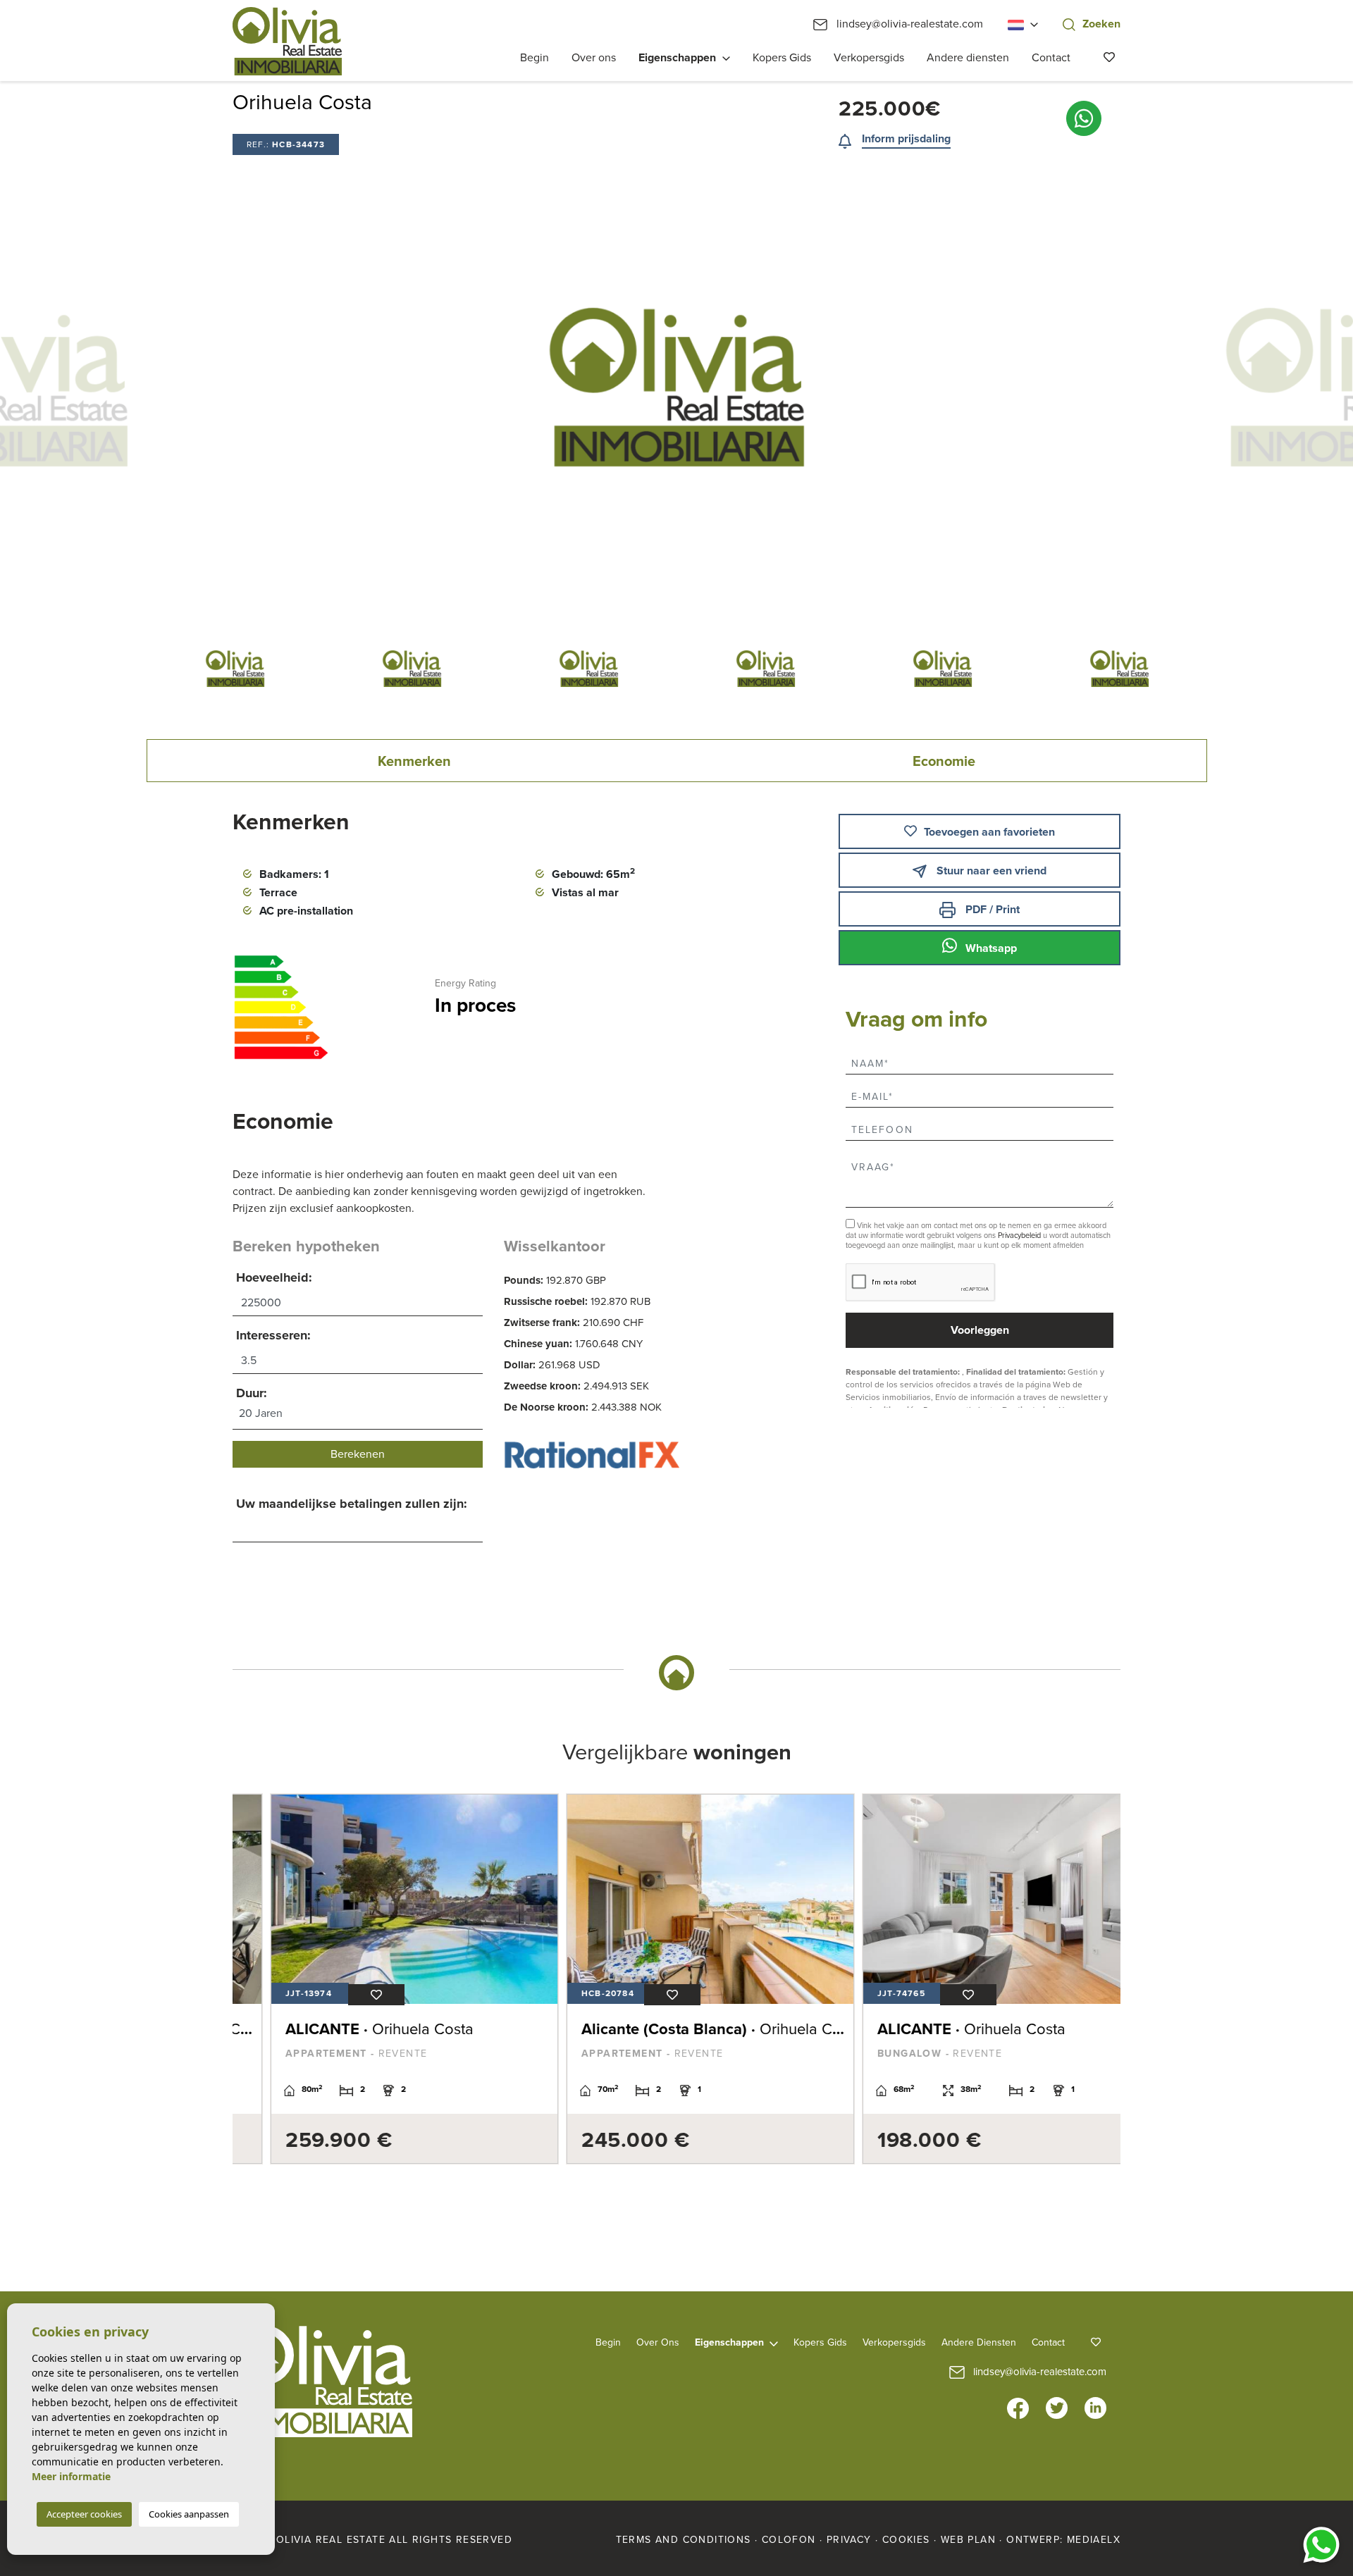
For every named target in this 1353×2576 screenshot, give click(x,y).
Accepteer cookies (84, 2514)
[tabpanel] (381, 1979)
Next (1184, 387)
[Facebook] (1018, 2408)
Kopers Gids (782, 58)
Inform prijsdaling (906, 139)
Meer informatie (71, 2476)
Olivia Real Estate (287, 41)
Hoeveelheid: (274, 1277)
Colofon (789, 2540)
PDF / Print (991, 910)
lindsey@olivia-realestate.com (908, 24)
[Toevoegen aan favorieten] (342, 1995)
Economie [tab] (944, 762)
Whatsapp (990, 948)
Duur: (252, 1393)
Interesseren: (273, 1335)
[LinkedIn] (1095, 2408)
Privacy (849, 2540)
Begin (535, 58)
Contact (1051, 58)
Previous (169, 387)
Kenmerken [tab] (414, 762)
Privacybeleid (1020, 1236)
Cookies (906, 2540)
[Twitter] (1057, 2408)
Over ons (594, 58)
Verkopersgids (869, 58)
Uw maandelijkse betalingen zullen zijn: (352, 1504)
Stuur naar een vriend (990, 871)
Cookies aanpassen (189, 2514)
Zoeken (1101, 24)
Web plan (968, 2540)
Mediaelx (1094, 2540)
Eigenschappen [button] (677, 58)
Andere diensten (968, 58)
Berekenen (358, 1454)
